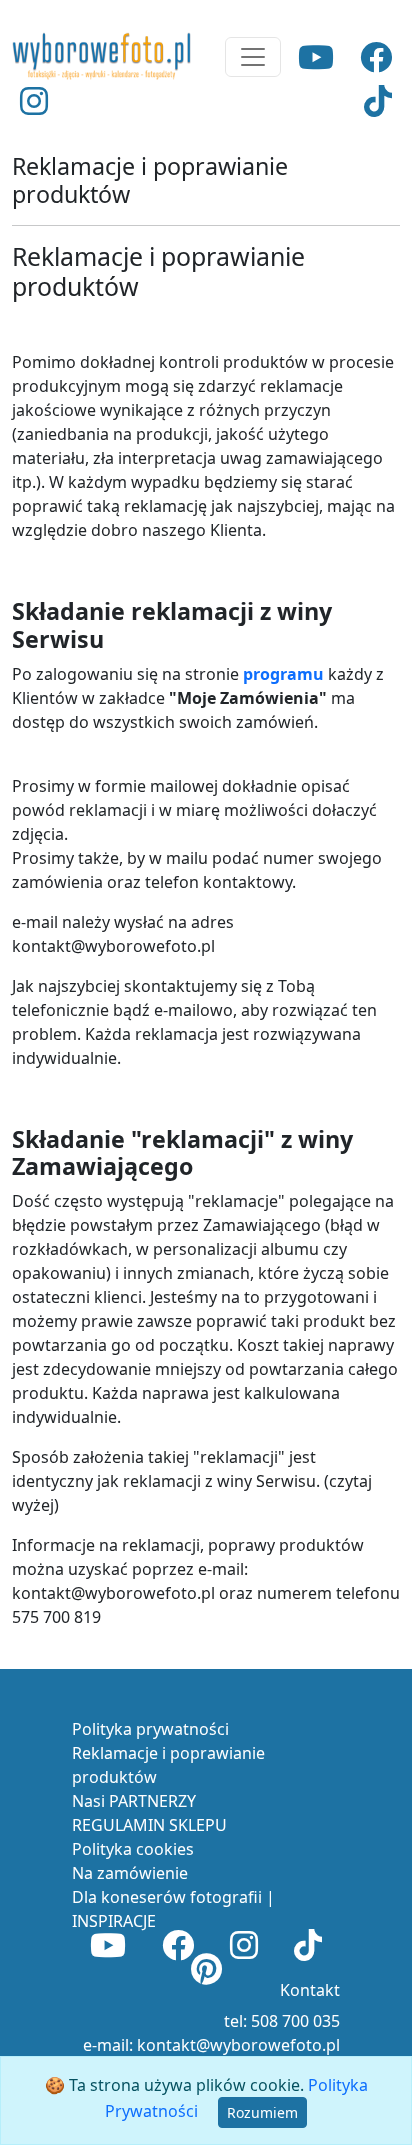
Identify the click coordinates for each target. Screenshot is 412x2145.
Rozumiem (262, 2112)
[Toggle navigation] (253, 57)
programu (283, 674)
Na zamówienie (130, 1873)
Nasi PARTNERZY (134, 1801)
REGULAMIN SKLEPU (149, 1825)
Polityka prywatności (150, 1729)
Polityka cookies (133, 1849)
